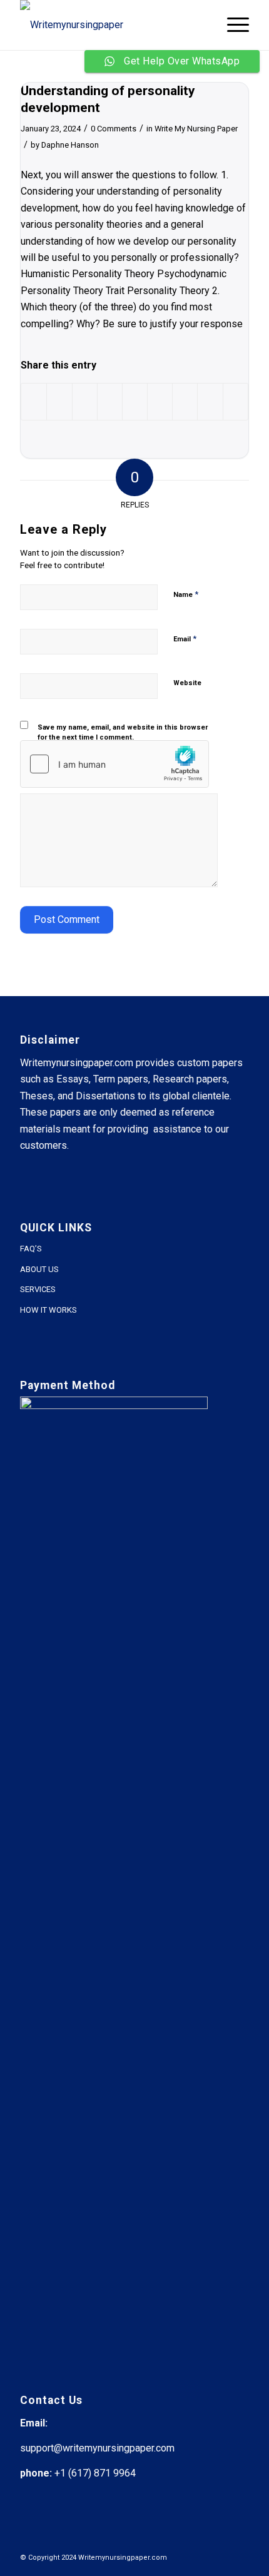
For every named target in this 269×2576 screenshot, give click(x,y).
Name (186, 594)
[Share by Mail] (236, 401)
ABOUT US (39, 1269)
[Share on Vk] (185, 401)
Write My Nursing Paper (196, 129)
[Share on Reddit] (210, 401)
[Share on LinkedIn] (135, 401)
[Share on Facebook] (34, 401)
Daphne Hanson (70, 145)
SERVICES (38, 1289)
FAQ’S (31, 1249)
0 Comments (114, 129)
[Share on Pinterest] (110, 401)
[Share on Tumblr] (160, 401)
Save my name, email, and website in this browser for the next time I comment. (123, 733)
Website (187, 683)
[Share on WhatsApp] (85, 401)
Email (185, 639)
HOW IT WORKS (48, 1310)
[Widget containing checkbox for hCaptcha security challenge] (114, 764)
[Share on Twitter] (59, 401)
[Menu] (232, 25)
